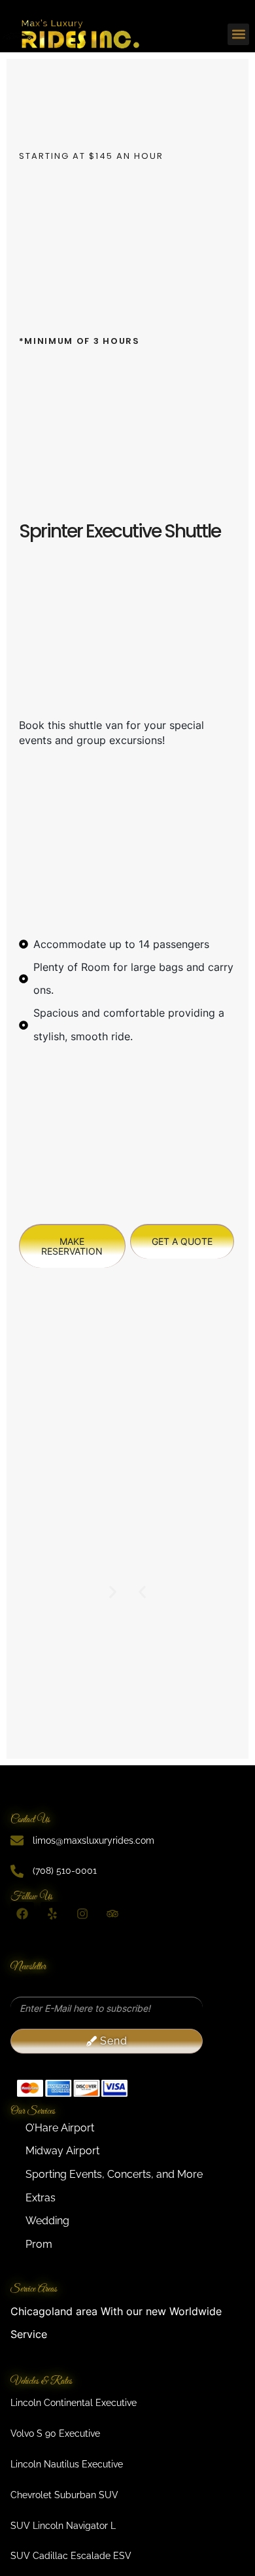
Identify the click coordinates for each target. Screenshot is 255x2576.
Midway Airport (62, 2151)
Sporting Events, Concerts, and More (114, 2174)
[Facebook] (22, 1914)
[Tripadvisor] (112, 1914)
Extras (41, 2198)
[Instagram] (82, 1914)
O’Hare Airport (60, 2128)
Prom (39, 2244)
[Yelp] (52, 1914)
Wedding (47, 2221)
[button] (238, 34)
